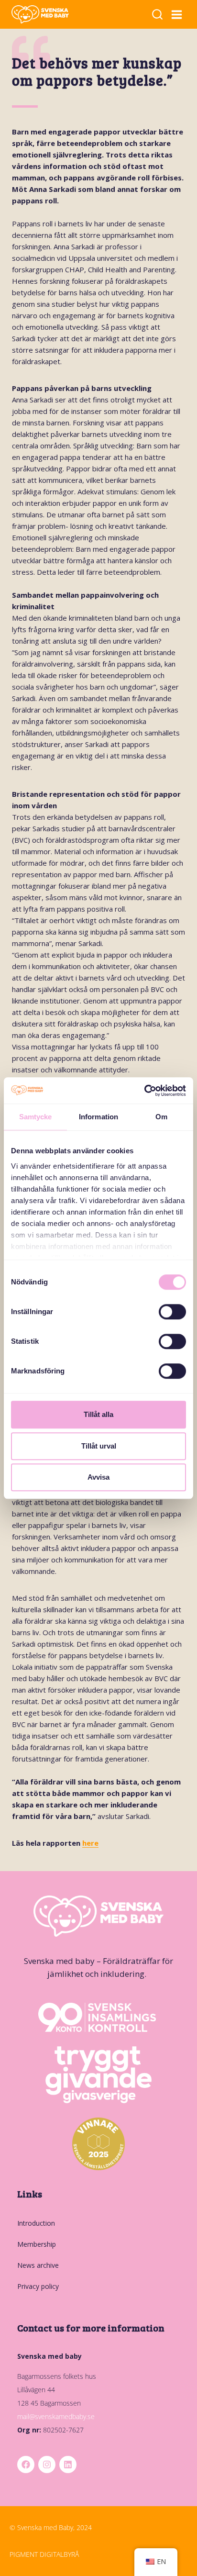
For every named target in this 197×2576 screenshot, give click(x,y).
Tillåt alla (98, 1414)
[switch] (172, 1312)
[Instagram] (47, 2464)
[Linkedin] (68, 2464)
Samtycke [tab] (36, 1117)
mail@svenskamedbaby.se (56, 2416)
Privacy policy (38, 2286)
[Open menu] (177, 14)
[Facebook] (26, 2464)
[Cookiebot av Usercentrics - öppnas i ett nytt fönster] (144, 1091)
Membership (37, 2244)
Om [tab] (161, 1117)
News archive (38, 2265)
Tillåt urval (99, 1446)
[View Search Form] (157, 15)
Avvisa (98, 1477)
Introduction (36, 2223)
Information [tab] (98, 1117)
